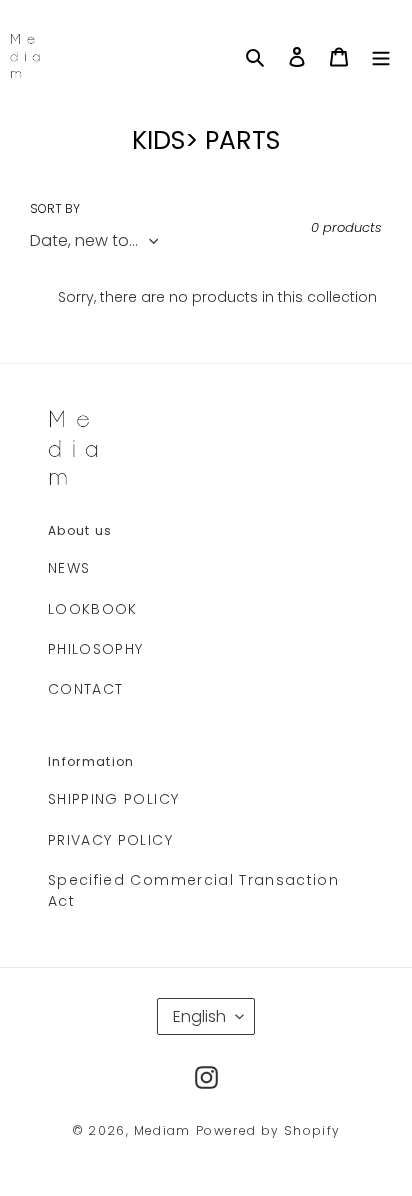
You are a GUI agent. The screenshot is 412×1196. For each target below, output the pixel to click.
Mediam (162, 1130)
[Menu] (381, 56)
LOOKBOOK (93, 609)
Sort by (55, 208)
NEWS (69, 568)
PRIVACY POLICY (110, 840)
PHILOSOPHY (96, 649)
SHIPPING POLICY (113, 799)
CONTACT (85, 689)
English (199, 1016)
